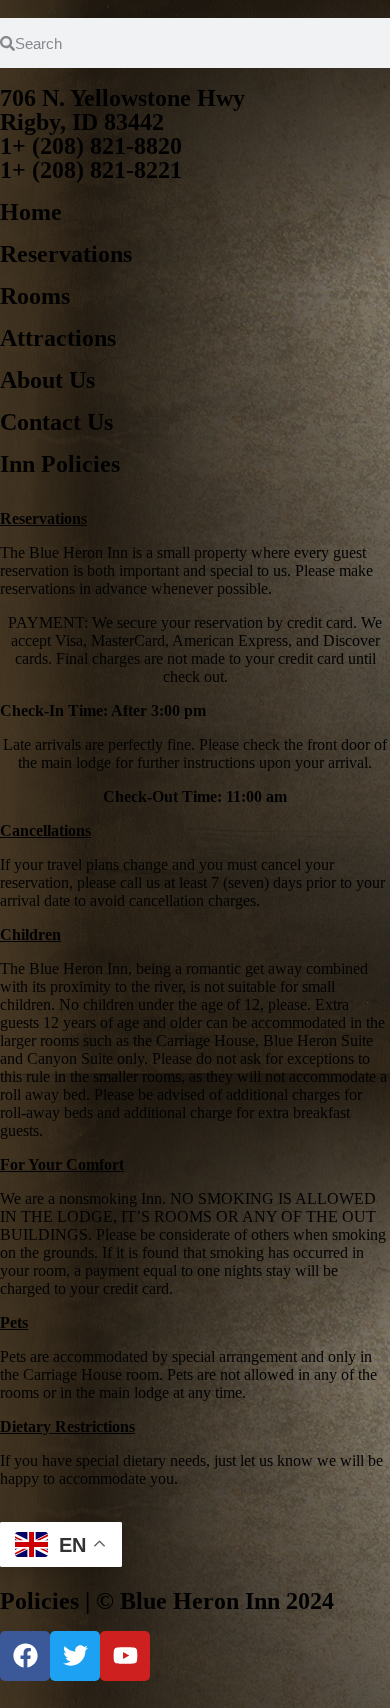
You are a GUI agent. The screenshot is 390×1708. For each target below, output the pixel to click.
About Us (47, 380)
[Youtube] (125, 1656)
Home (31, 212)
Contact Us (56, 422)
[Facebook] (25, 1656)
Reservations (66, 254)
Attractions (58, 338)
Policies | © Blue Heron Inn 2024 (167, 1601)
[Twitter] (75, 1656)
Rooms (35, 296)
